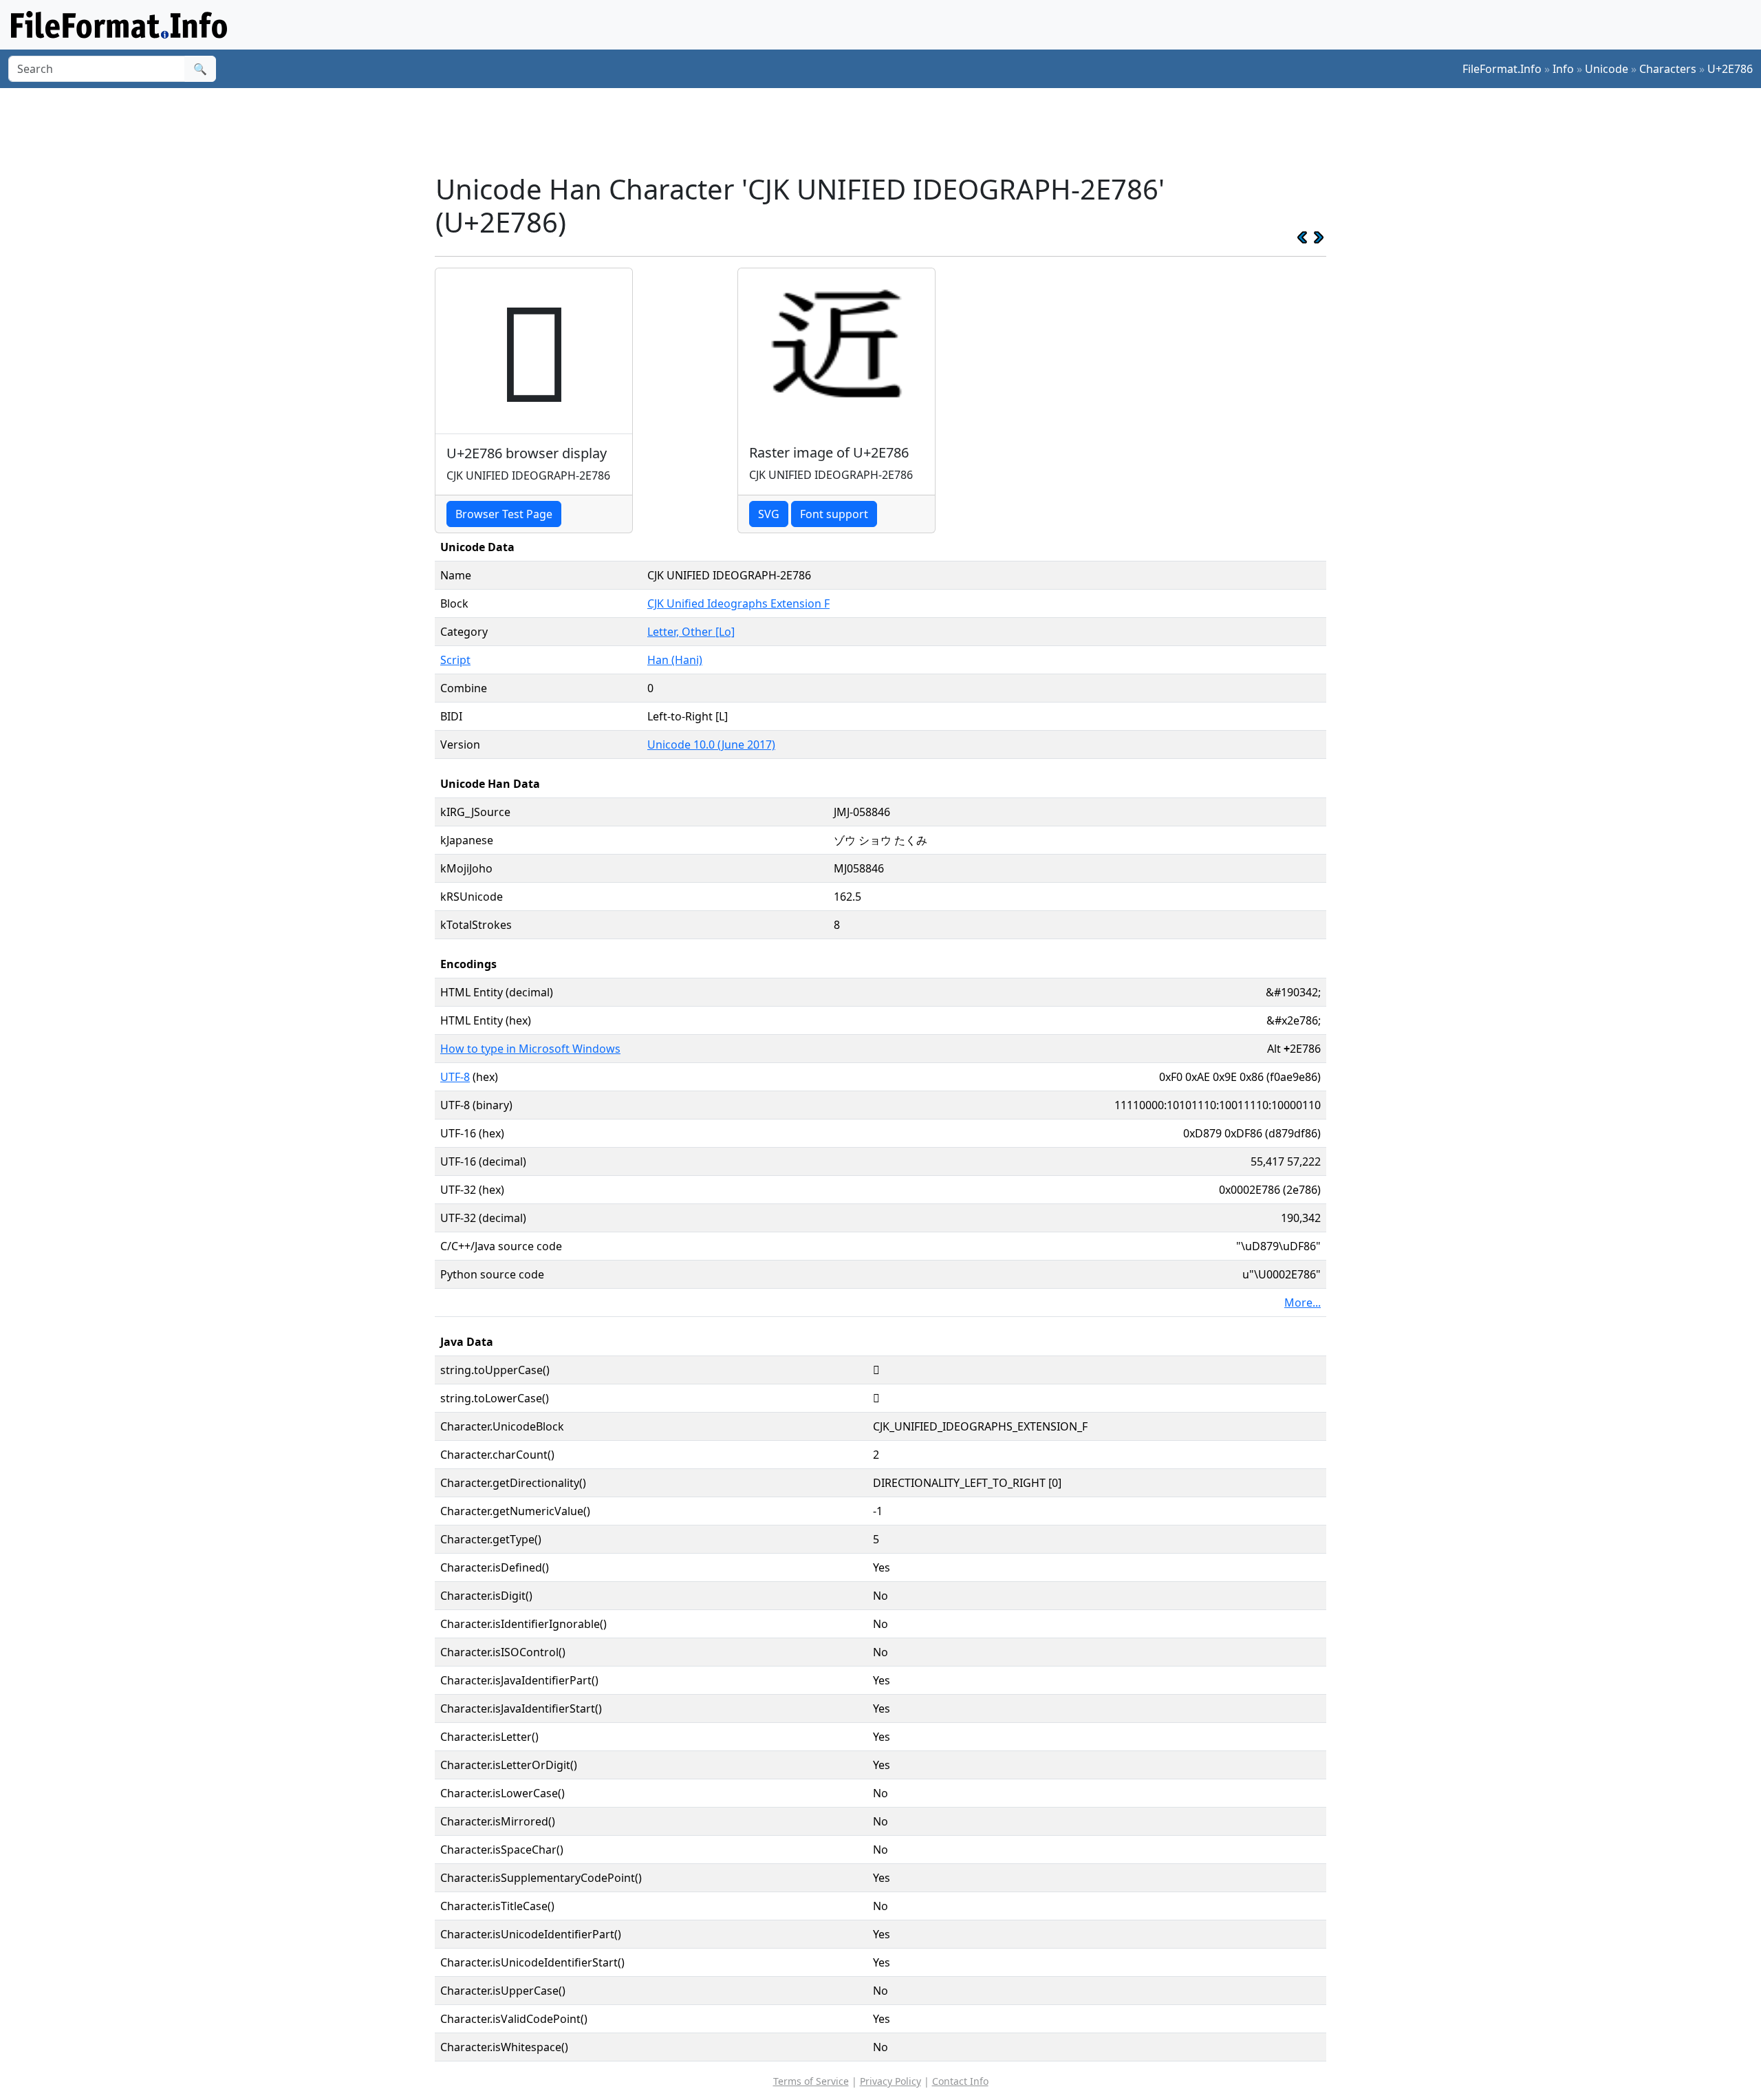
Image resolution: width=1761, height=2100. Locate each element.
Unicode (1607, 69)
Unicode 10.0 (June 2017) (711, 744)
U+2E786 (1730, 69)
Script (455, 660)
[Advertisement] (889, 130)
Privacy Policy (890, 2081)
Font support (834, 514)
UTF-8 (455, 1077)
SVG (769, 514)
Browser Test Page (504, 514)
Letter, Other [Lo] (691, 632)
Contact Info (960, 2081)
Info (1563, 69)
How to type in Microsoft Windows (530, 1049)
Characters (1668, 69)
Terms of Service (811, 2081)
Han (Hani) (675, 660)
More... (1303, 1303)
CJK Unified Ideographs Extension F (738, 603)
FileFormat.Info (1502, 69)
